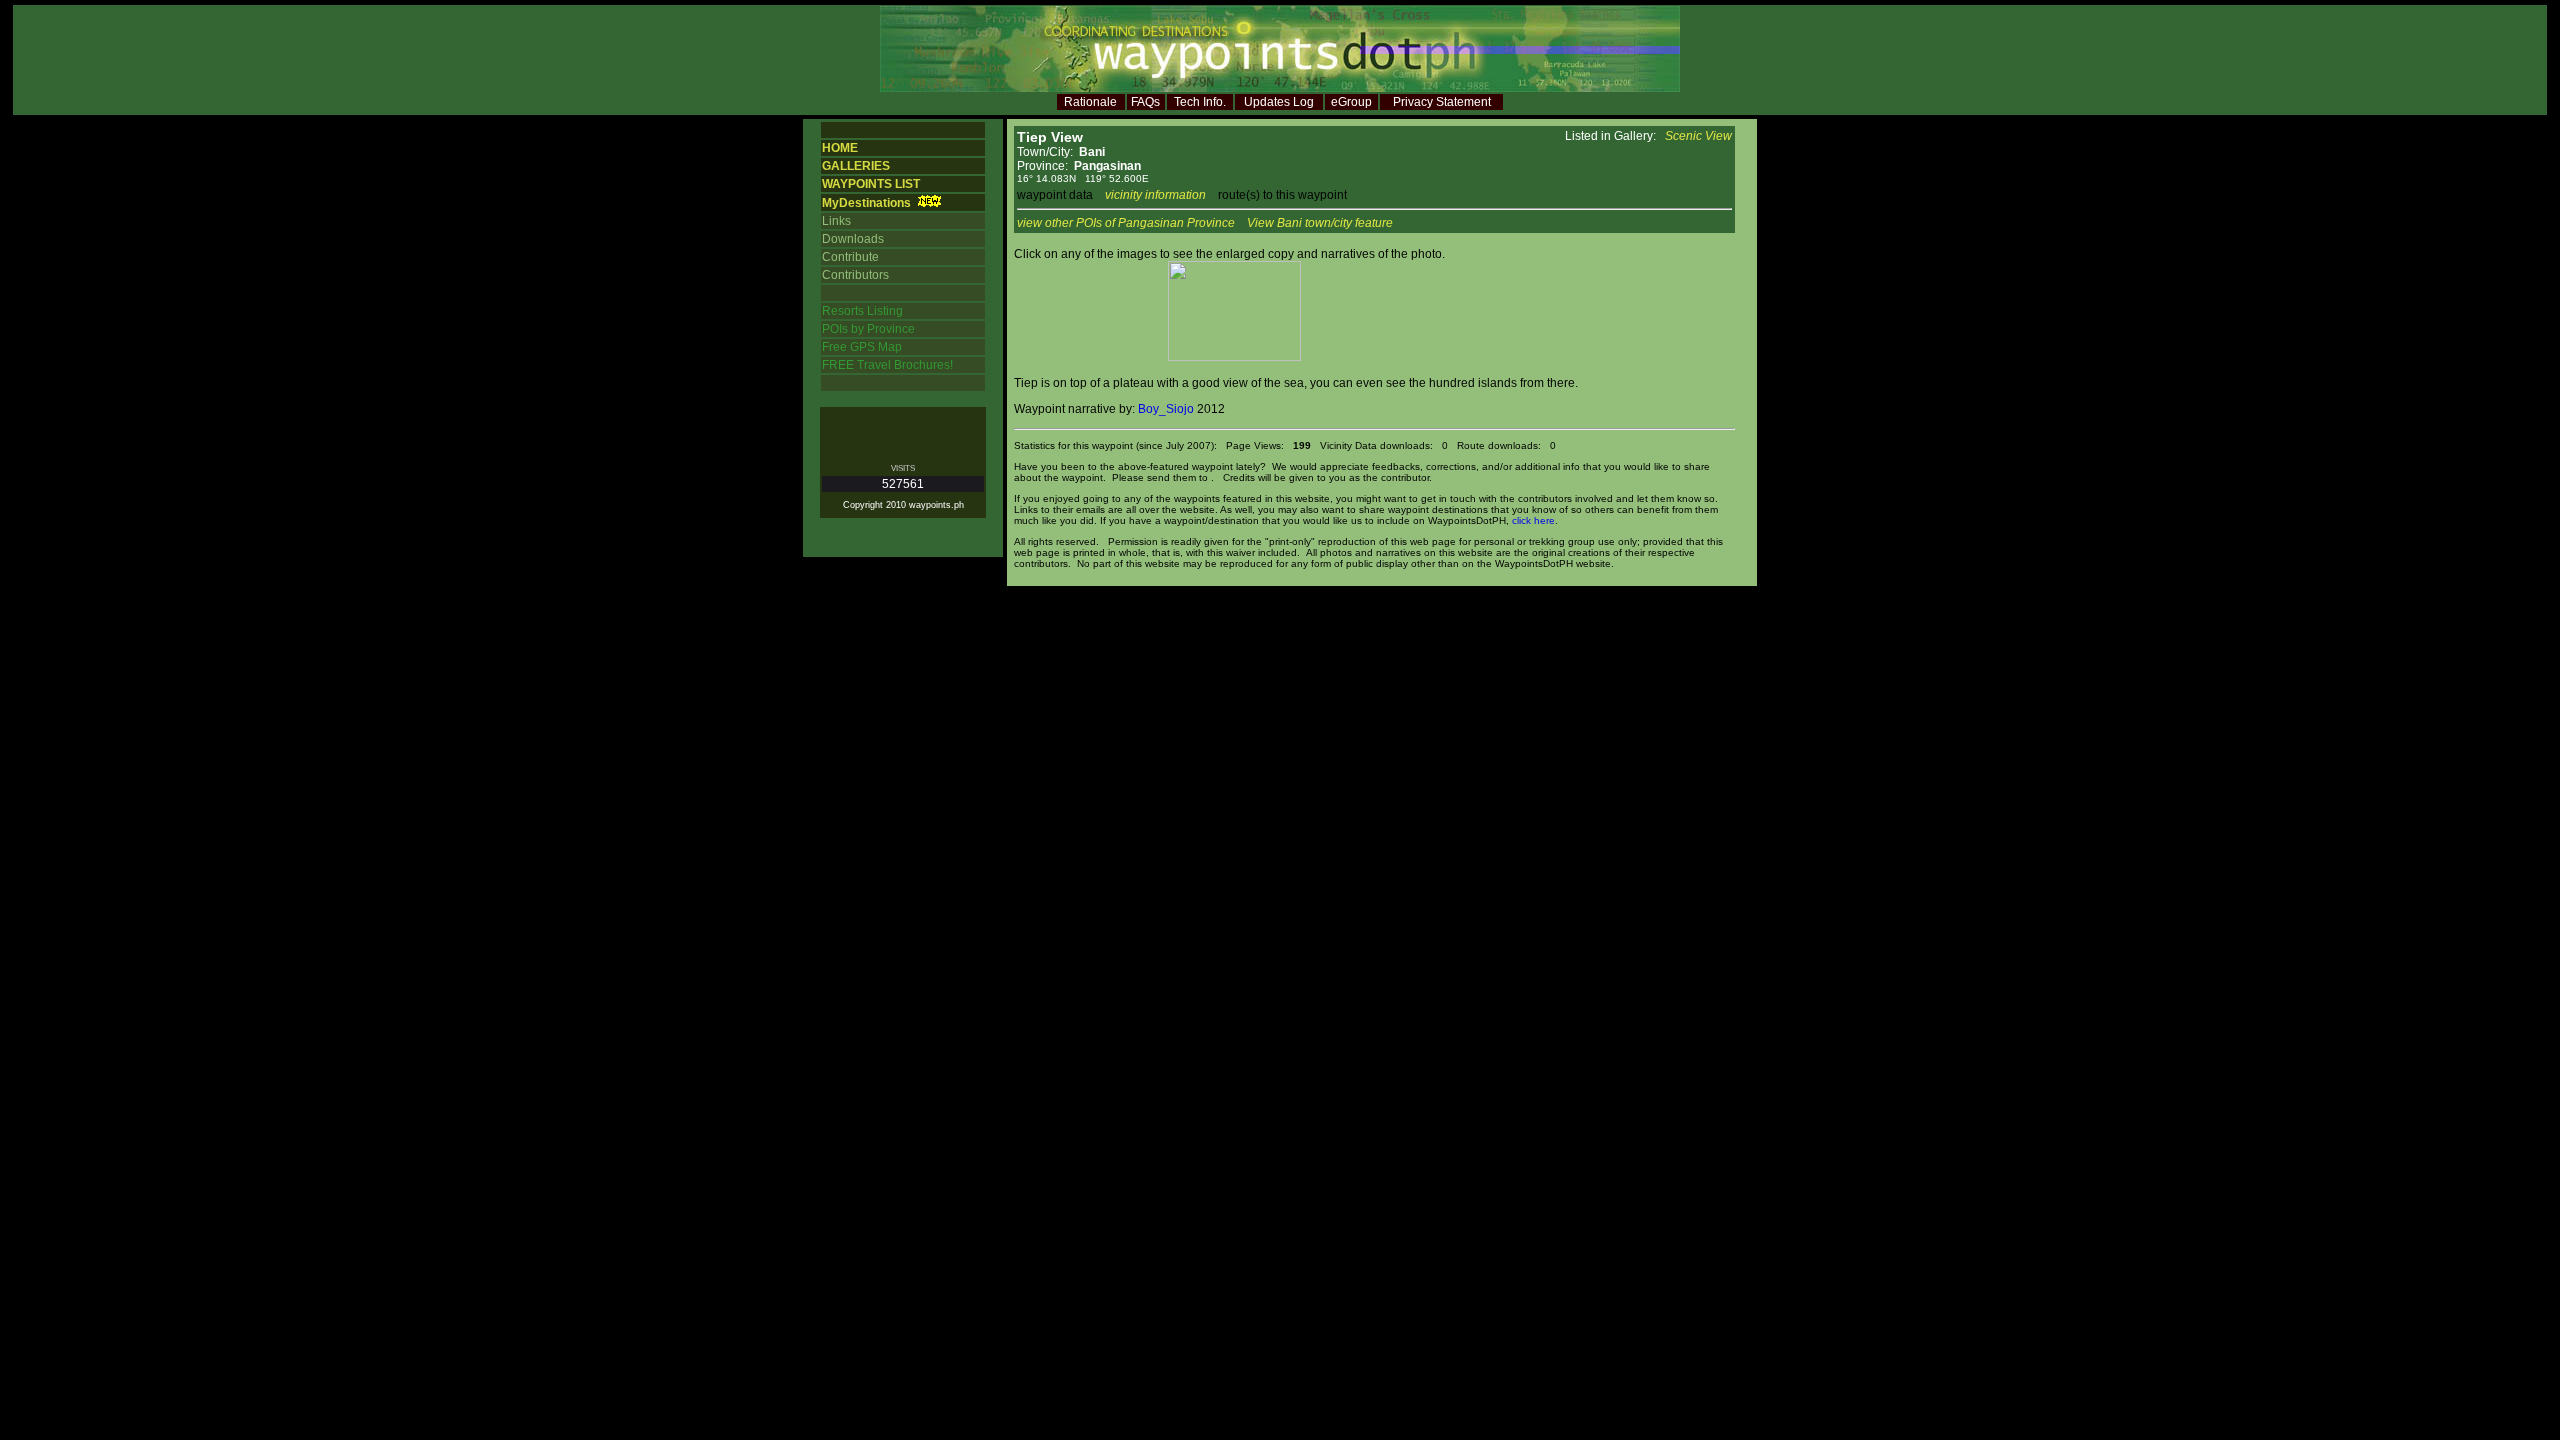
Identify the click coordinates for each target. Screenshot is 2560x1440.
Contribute (850, 257)
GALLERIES (856, 166)
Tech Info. (1200, 102)
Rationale (1090, 102)
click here (1533, 520)
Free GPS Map (862, 347)
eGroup (1351, 102)
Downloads (853, 239)
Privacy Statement (1442, 102)
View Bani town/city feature (1320, 223)
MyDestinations (866, 203)
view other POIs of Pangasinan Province (1126, 223)
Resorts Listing (862, 311)
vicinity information (1155, 195)
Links (836, 221)
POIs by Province (868, 329)
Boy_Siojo (1166, 409)
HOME (840, 148)
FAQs (1145, 102)
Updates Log (1279, 102)
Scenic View (1698, 136)
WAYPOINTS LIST (871, 184)
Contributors (855, 275)
